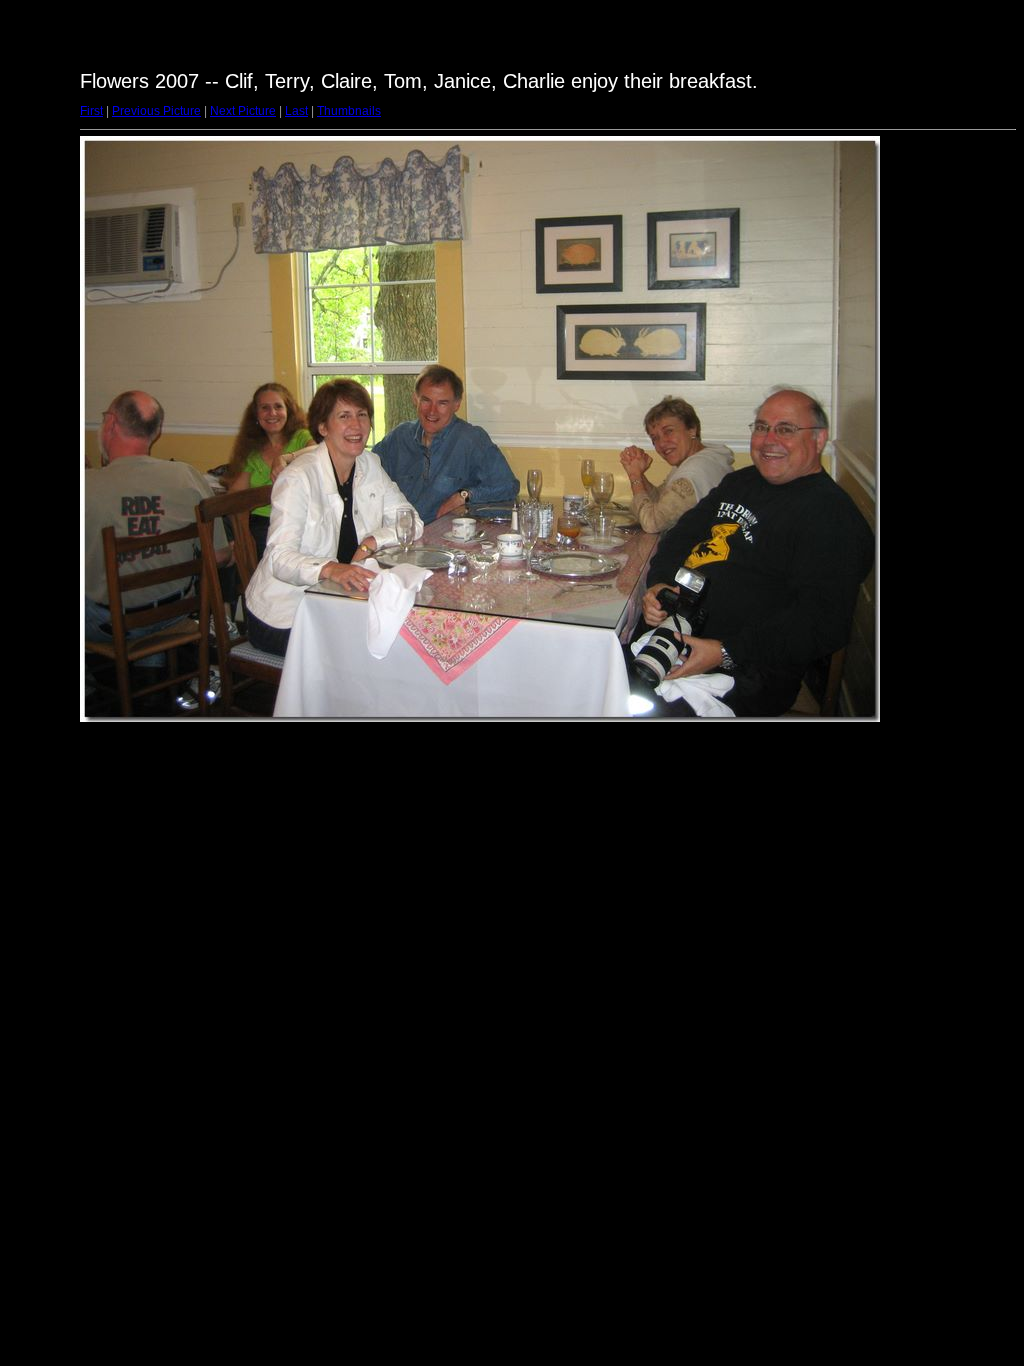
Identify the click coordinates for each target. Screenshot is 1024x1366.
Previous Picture (156, 111)
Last (296, 111)
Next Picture (243, 111)
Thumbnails (349, 111)
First (91, 111)
